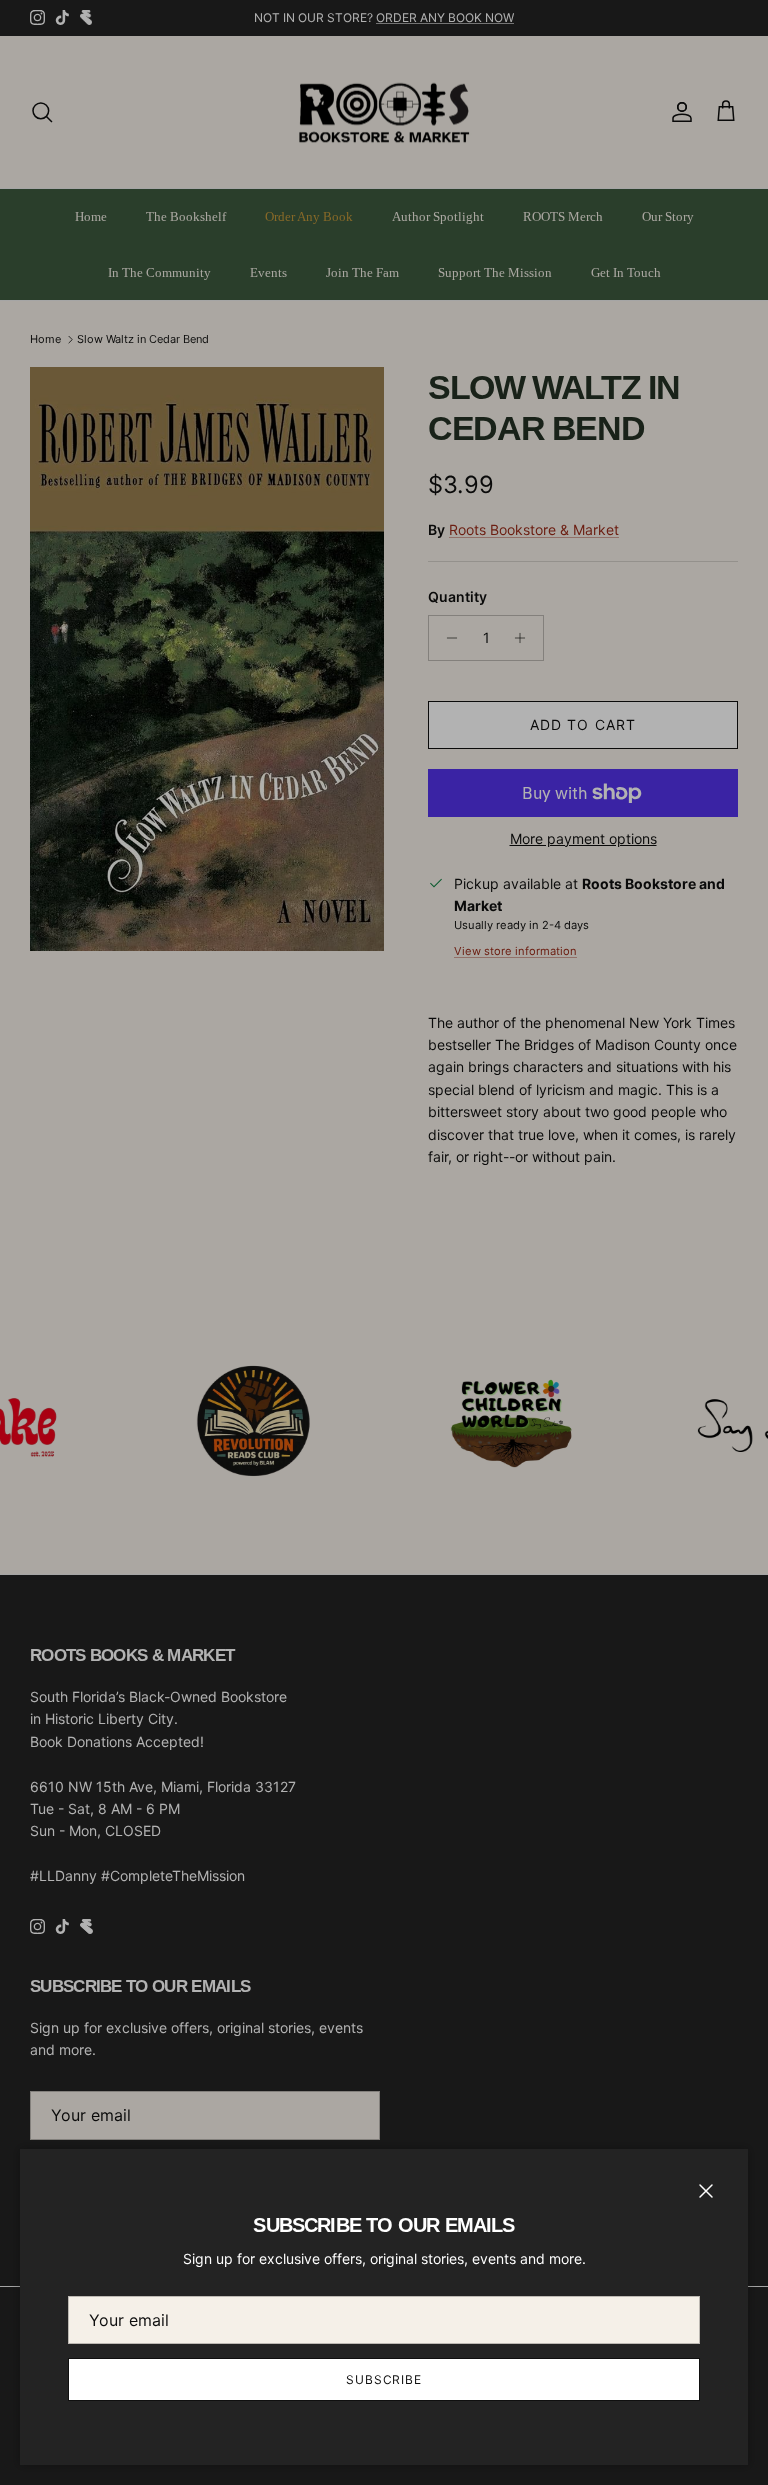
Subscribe (384, 2379)
